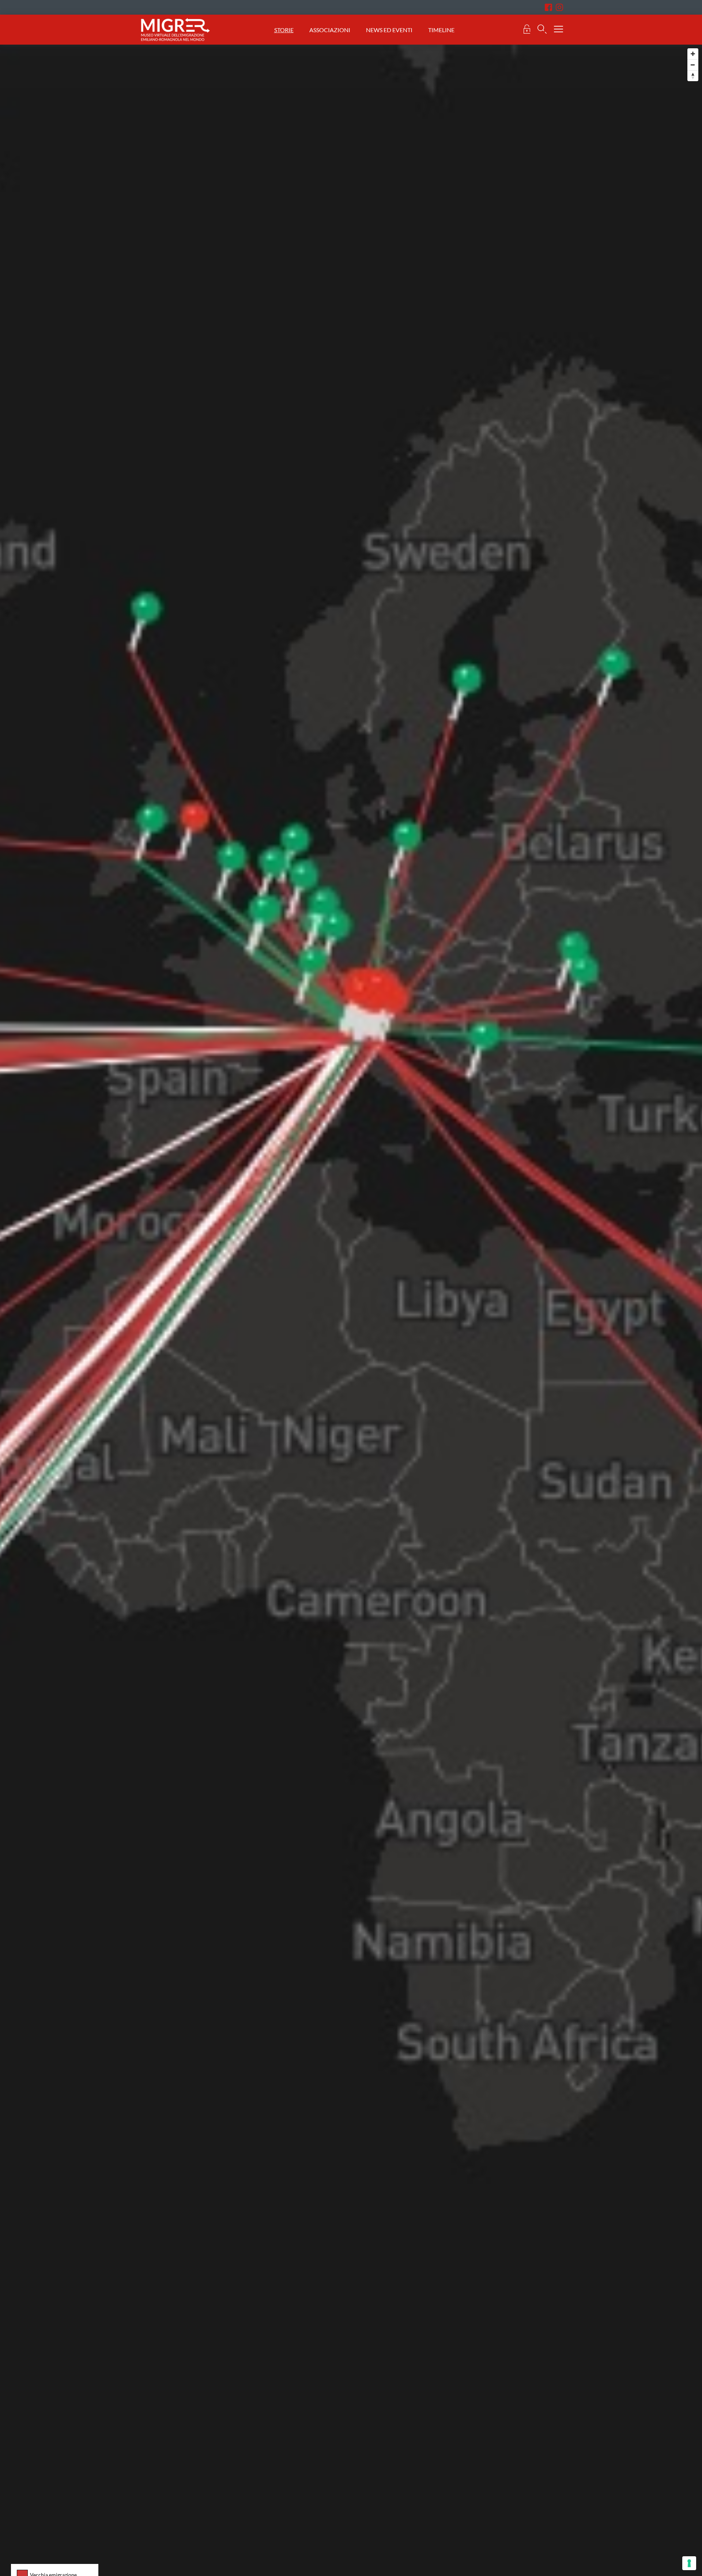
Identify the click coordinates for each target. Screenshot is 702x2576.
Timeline (441, 30)
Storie (284, 30)
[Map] (351, 787)
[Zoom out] (693, 65)
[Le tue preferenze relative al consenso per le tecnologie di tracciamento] (689, 2563)
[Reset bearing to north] (693, 76)
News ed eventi (390, 30)
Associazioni (330, 30)
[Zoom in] (693, 54)
